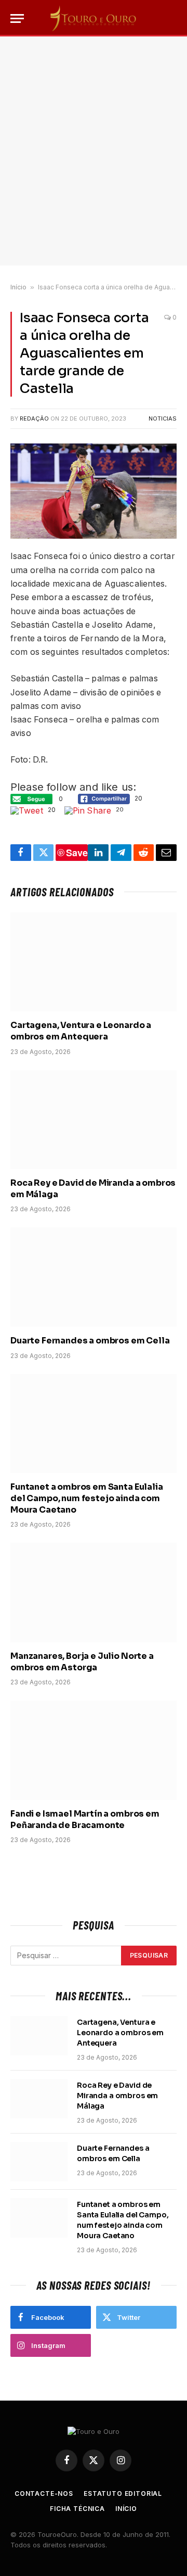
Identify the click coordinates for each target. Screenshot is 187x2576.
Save (77, 853)
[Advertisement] (94, 151)
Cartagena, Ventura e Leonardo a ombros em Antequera (81, 1031)
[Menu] (17, 18)
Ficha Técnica (77, 2509)
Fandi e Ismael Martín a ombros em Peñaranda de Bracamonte (85, 1819)
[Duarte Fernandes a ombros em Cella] (94, 1277)
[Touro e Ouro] (94, 18)
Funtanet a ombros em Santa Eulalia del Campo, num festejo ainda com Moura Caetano (87, 1498)
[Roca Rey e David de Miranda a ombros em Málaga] (94, 1120)
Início (18, 287)
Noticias (163, 418)
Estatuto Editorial (123, 2493)
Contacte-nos (44, 2493)
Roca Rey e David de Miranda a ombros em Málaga (117, 2096)
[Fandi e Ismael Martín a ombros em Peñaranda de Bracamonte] (94, 1750)
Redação (34, 418)
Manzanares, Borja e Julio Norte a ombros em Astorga (82, 1662)
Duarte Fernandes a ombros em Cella (90, 1341)
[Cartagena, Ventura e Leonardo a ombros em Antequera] (94, 962)
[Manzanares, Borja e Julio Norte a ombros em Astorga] (94, 1592)
